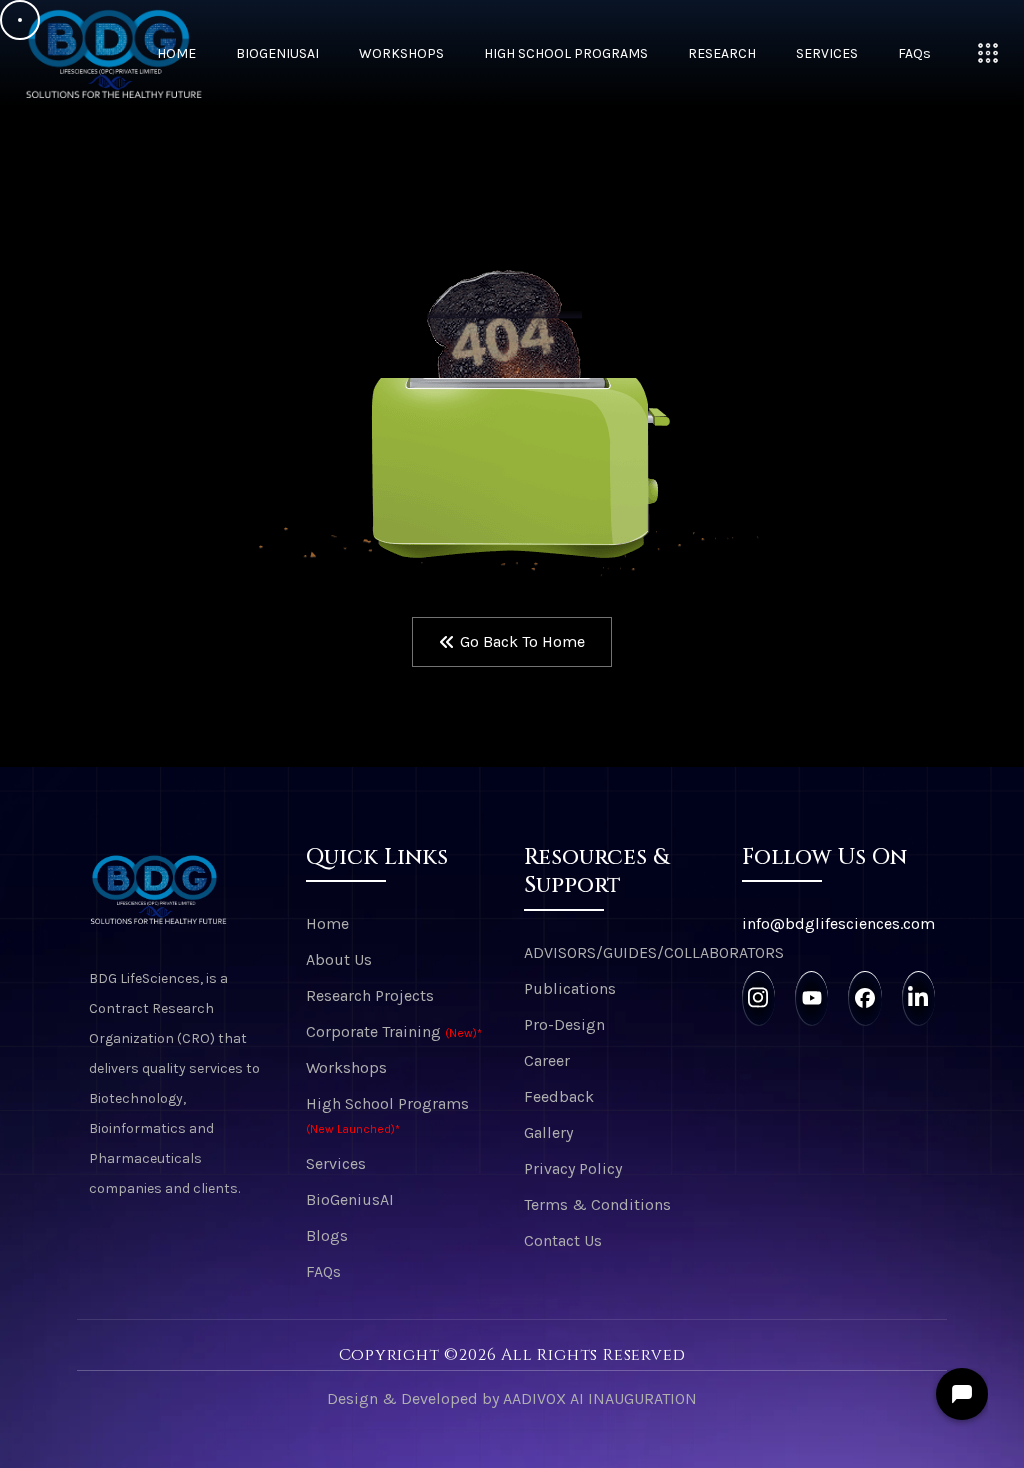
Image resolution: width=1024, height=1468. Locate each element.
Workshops (401, 53)
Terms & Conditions (597, 1204)
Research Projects (370, 995)
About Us (339, 959)
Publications (570, 988)
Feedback (559, 1096)
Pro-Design (564, 1024)
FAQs (914, 53)
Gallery (548, 1132)
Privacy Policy (573, 1168)
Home (176, 53)
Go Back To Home (522, 641)
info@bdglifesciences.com (838, 923)
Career (547, 1060)
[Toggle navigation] (988, 53)
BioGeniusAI (277, 53)
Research (722, 53)
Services (827, 53)
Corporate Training (394, 1031)
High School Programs (566, 53)
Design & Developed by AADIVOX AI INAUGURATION (512, 1398)
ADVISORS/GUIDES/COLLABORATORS (621, 952)
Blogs (327, 1235)
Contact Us (563, 1240)
